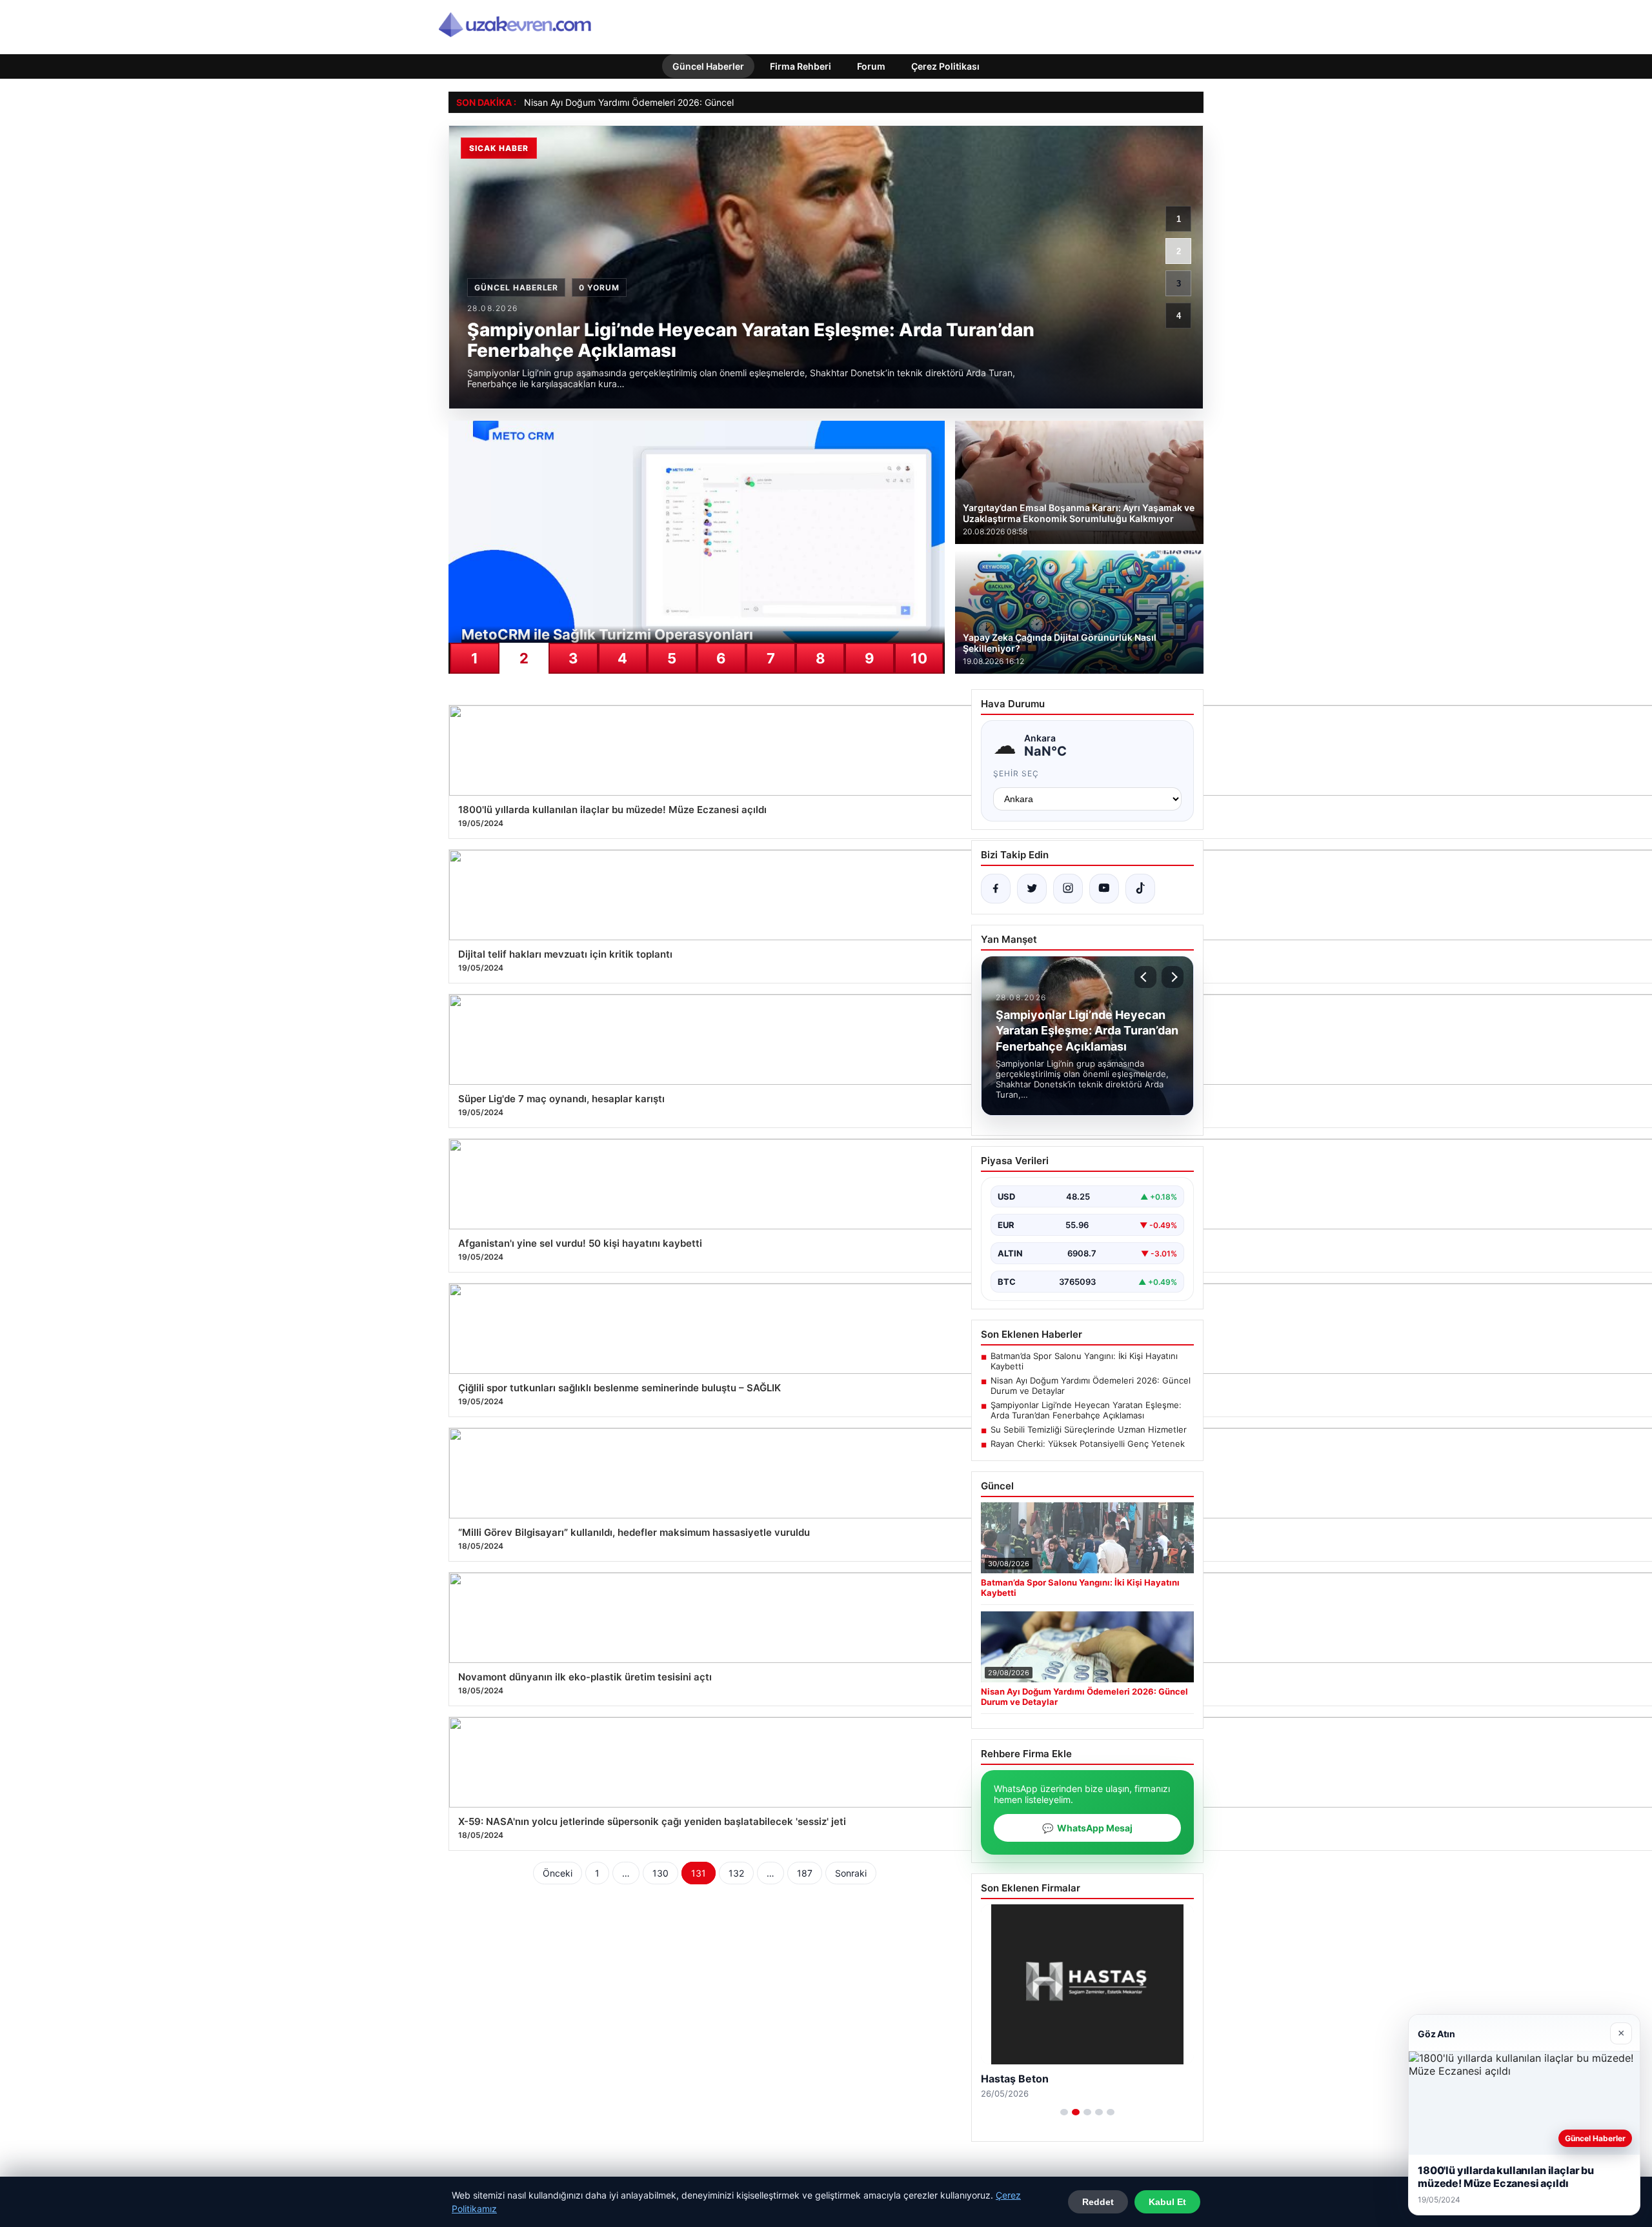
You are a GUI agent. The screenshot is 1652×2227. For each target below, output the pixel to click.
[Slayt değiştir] (1064, 2112)
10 (919, 658)
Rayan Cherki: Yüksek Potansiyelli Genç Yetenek (1088, 1444)
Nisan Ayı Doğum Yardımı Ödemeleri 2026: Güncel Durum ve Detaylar (670, 102)
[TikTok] (1140, 889)
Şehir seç (1016, 773)
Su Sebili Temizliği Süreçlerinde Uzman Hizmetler (1089, 1429)
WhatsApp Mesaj (1087, 1828)
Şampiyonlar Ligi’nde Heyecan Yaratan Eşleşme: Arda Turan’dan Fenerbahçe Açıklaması (1086, 1410)
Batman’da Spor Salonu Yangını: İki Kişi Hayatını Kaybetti (1084, 1361)
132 (736, 1873)
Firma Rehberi (801, 66)
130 (660, 1873)
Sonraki (851, 1873)
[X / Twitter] (1032, 889)
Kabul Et (1167, 2202)
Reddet (1098, 2202)
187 (805, 1873)
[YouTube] (1104, 889)
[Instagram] (1068, 889)
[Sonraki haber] (1173, 977)
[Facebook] (996, 889)
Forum (871, 66)
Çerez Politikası (945, 66)
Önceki (558, 1873)
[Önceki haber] (1145, 977)
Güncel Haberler (708, 66)
